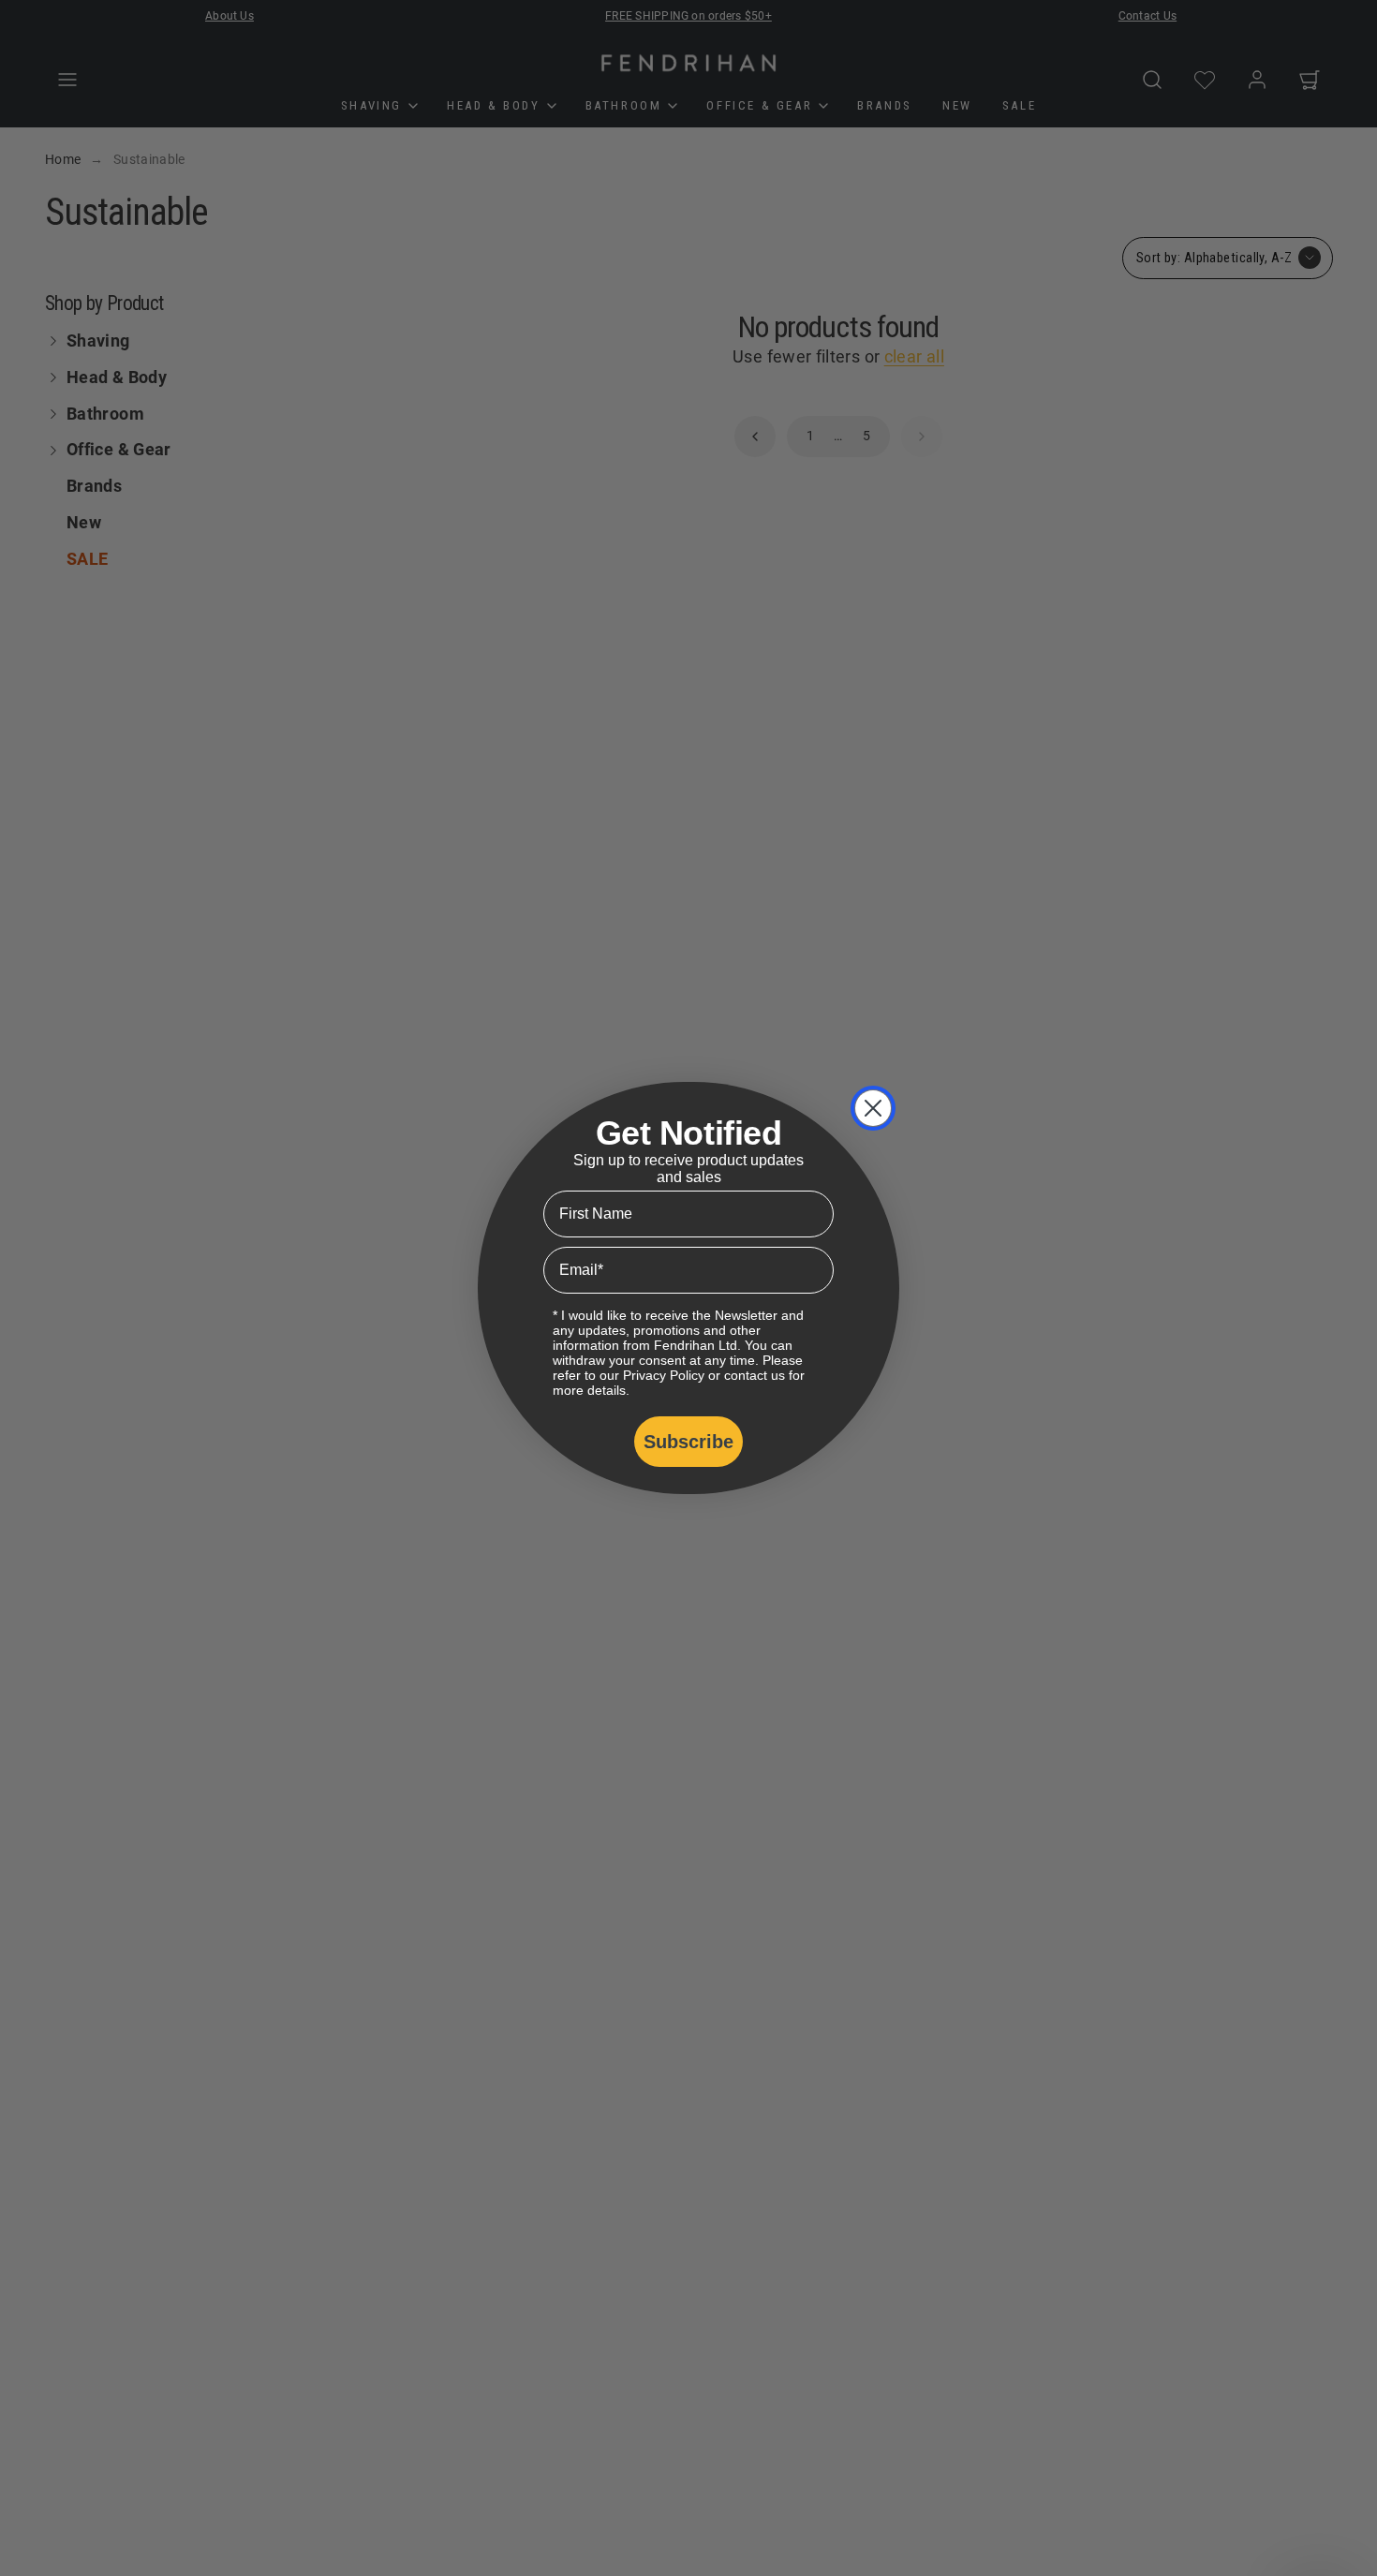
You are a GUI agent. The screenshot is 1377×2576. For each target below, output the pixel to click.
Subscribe (688, 1442)
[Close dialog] (873, 1108)
